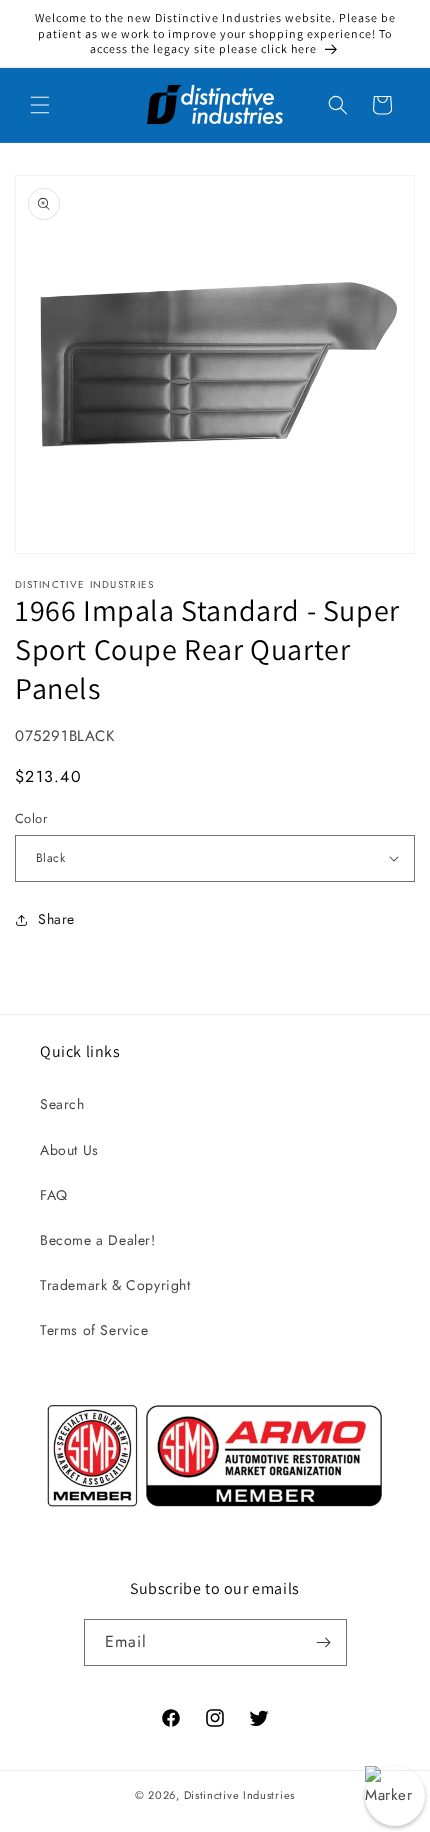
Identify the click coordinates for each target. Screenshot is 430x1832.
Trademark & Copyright (115, 1285)
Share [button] (56, 919)
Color (31, 818)
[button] (40, 105)
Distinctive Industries (239, 1795)
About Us (69, 1150)
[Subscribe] (324, 1642)
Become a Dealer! (98, 1240)
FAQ (54, 1195)
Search (62, 1104)
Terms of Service (94, 1330)
